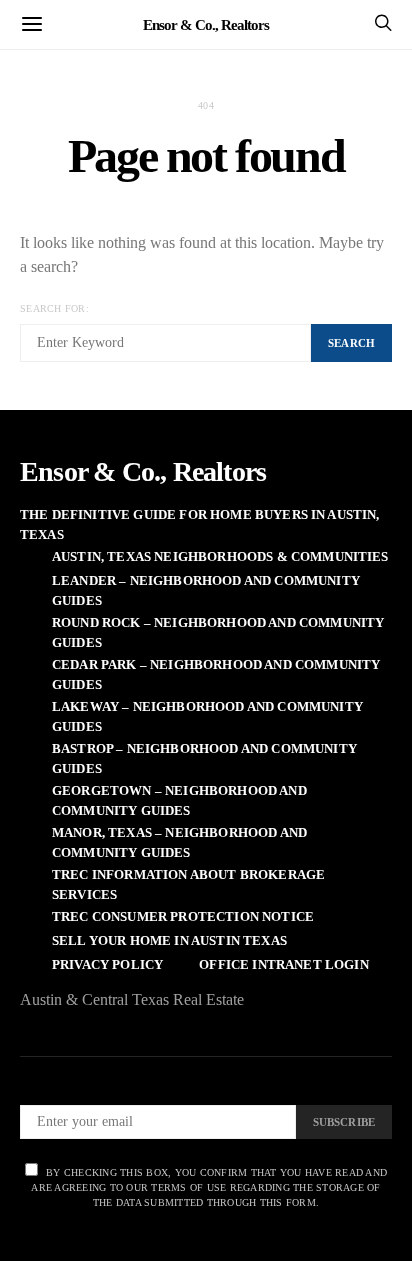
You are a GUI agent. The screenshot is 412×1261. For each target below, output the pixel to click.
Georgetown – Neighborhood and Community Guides (179, 800)
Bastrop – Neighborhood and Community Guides (204, 758)
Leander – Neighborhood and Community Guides (206, 590)
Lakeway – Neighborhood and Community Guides (207, 716)
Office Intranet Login (283, 964)
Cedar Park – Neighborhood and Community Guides (216, 674)
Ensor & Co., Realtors (206, 24)
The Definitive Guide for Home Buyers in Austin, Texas (200, 524)
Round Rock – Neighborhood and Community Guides (218, 632)
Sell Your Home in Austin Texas (169, 940)
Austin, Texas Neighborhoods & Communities (220, 556)
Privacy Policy (107, 964)
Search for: (54, 308)
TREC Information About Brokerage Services (188, 884)
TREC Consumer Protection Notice (183, 916)
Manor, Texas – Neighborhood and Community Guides (179, 842)
